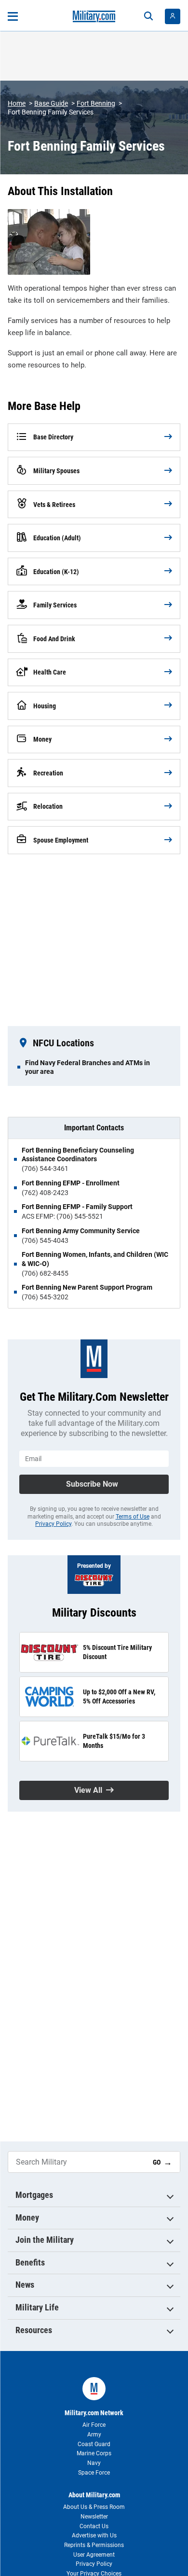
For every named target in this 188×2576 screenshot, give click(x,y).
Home (17, 103)
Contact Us (94, 2526)
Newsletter (94, 2517)
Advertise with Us (94, 2535)
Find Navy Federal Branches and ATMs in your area (87, 1067)
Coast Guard (94, 2444)
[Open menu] (13, 16)
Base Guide (51, 103)
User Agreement (94, 2555)
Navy (94, 2463)
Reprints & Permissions (94, 2545)
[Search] (148, 16)
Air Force (94, 2425)
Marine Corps (94, 2453)
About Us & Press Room (94, 2507)
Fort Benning (96, 103)
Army (94, 2435)
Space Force (94, 2473)
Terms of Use (133, 1517)
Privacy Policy (53, 1524)
